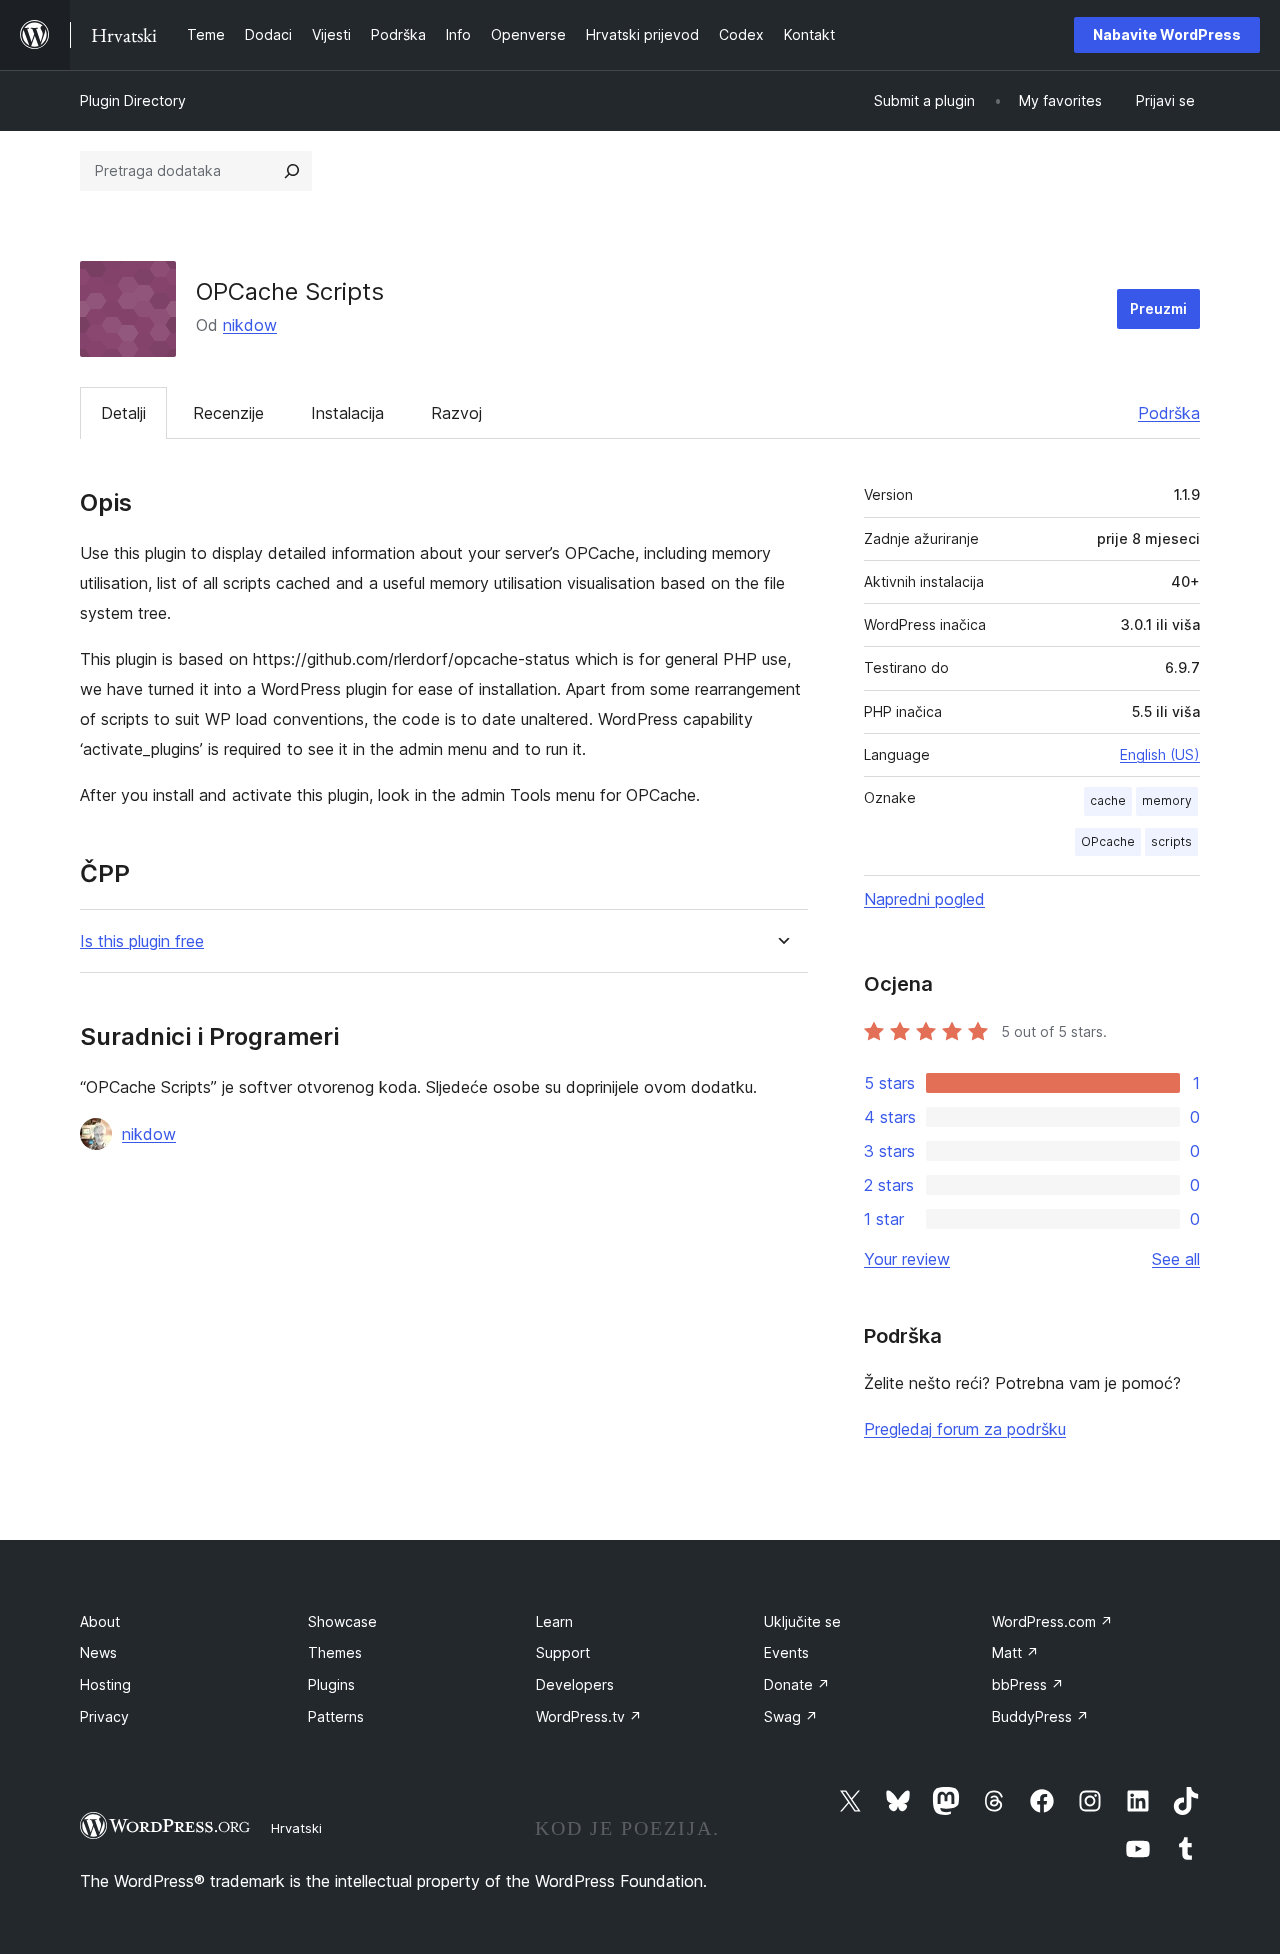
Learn (554, 1621)
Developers (575, 1684)
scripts (1171, 841)
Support (563, 1652)
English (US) (1160, 754)
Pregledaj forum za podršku (965, 1429)
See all (1176, 1259)
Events (786, 1652)
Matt (1015, 1652)
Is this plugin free (142, 941)
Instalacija (347, 413)
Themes (335, 1652)
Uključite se (802, 1621)
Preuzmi (1158, 308)
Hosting (105, 1684)
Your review (907, 1259)
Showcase (342, 1621)
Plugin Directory (133, 100)
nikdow (250, 325)
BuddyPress (1040, 1716)
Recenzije (228, 413)
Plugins (331, 1684)
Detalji (123, 413)
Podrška (1169, 413)
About (100, 1621)
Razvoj (456, 413)
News (98, 1652)
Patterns (336, 1716)
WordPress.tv (589, 1716)
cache (1108, 800)
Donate (797, 1684)
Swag (791, 1716)
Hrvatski (296, 1828)
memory (1167, 800)
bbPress (1028, 1684)
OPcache (1108, 841)
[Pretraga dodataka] (292, 171)
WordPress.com (1052, 1621)
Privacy (104, 1716)
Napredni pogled (924, 899)
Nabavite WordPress (1167, 34)
